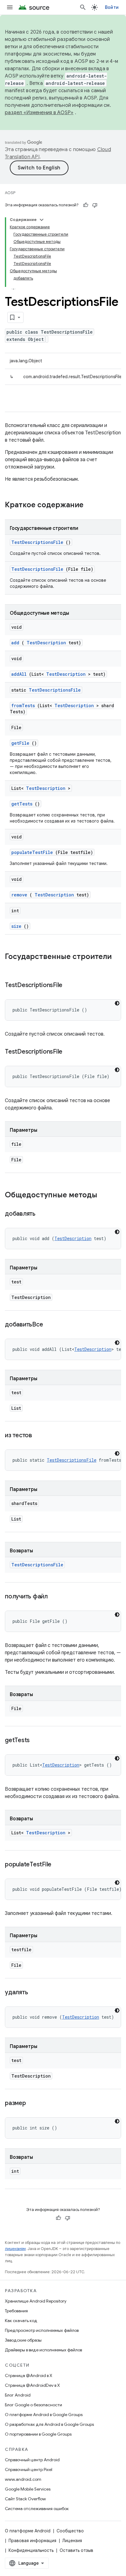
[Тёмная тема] (117, 1003)
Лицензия (72, 2541)
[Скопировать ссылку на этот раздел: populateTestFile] (59, 1865)
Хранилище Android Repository (36, 2301)
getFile (20, 743)
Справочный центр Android (32, 2460)
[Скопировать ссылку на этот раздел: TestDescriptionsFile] (70, 986)
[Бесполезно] (95, 205)
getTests (22, 804)
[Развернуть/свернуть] (42, 220)
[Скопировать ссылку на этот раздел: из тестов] (40, 1436)
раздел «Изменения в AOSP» (39, 113)
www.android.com (23, 2479)
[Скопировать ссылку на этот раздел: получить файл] (55, 1597)
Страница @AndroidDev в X (32, 2385)
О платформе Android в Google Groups (44, 2415)
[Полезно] (86, 205)
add (15, 643)
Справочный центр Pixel (29, 2469)
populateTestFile (32, 852)
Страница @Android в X (29, 2375)
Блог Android (18, 2395)
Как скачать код (21, 2321)
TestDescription (46, 643)
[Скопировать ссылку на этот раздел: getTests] (37, 1741)
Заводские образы (23, 2340)
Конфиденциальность (31, 2550)
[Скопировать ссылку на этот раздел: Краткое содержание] (91, 505)
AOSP (10, 193)
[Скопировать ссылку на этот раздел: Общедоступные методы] (105, 1196)
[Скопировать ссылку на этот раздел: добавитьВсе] (50, 1325)
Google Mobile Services (28, 2489)
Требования (16, 2311)
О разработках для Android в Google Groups (49, 2424)
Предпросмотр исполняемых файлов (42, 2330)
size (16, 926)
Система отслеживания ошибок (37, 2509)
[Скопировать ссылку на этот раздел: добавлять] (43, 1214)
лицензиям (15, 2249)
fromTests (23, 706)
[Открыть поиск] (83, 7)
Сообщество (70, 2531)
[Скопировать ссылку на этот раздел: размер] (33, 2104)
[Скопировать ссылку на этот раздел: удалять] (35, 1993)
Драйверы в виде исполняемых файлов (43, 2350)
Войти (112, 7)
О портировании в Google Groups (38, 2434)
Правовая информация (32, 2541)
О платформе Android (28, 2531)
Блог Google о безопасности (33, 2405)
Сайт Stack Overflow (25, 2499)
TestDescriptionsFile (37, 542)
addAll (19, 674)
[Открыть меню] (10, 7)
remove (19, 895)
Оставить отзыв (76, 2550)
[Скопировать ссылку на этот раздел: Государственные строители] (11, 967)
